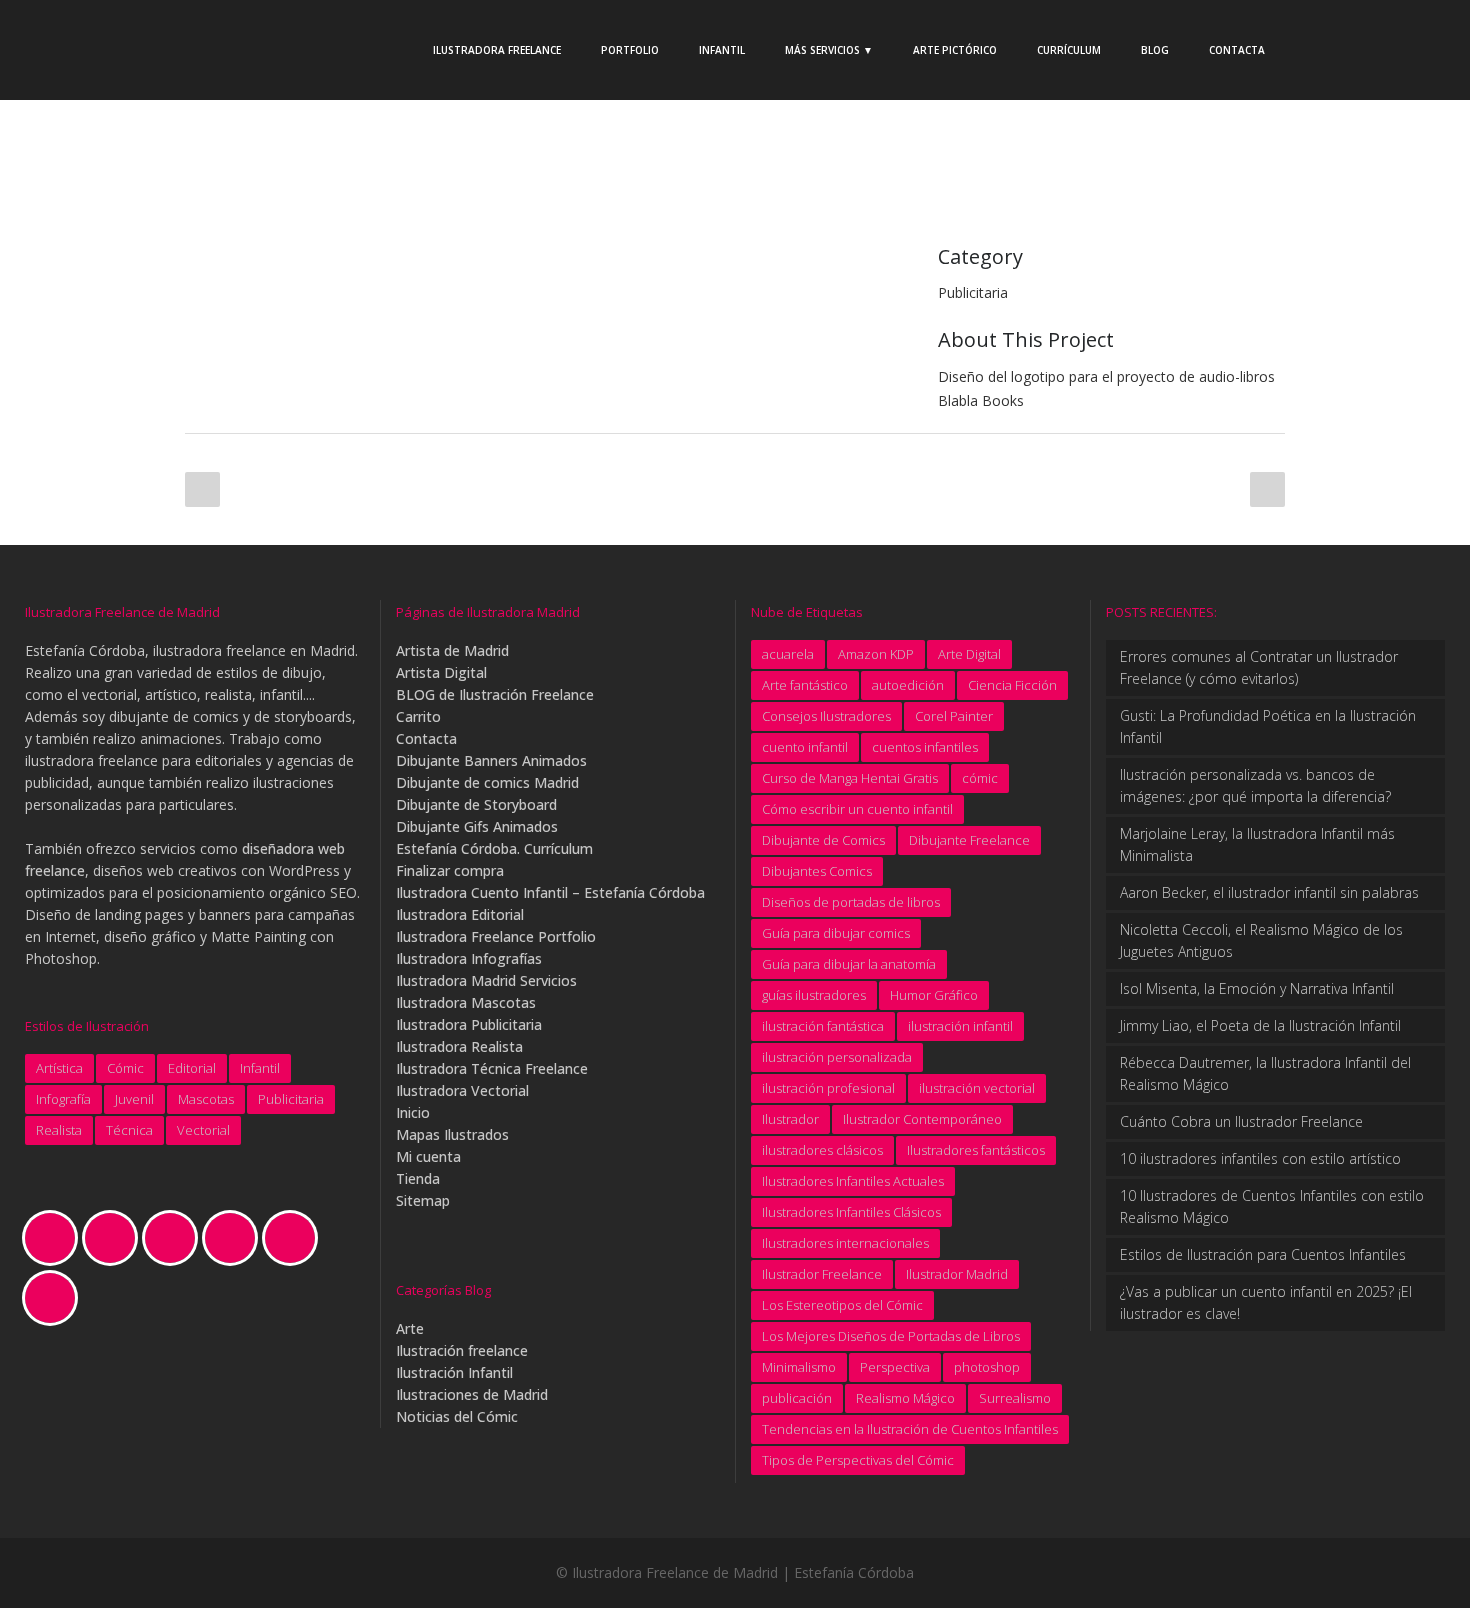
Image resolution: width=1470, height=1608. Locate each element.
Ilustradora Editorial (460, 914)
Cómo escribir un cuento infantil (857, 809)
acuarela (788, 654)
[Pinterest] (295, 1238)
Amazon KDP (876, 654)
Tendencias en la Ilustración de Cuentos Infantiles (910, 1429)
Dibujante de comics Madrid (487, 782)
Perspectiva (895, 1367)
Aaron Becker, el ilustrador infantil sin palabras (1269, 892)
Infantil (260, 1068)
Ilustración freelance (462, 1350)
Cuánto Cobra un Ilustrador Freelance (1241, 1121)
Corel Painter (954, 716)
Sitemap (423, 1200)
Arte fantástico (805, 685)
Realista (59, 1130)
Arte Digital (969, 654)
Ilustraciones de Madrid (472, 1394)
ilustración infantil (960, 1026)
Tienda (418, 1178)
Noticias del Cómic (457, 1416)
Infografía (63, 1099)
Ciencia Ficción (1012, 685)
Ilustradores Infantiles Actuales (853, 1181)
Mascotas (206, 1099)
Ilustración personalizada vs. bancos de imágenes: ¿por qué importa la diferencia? (1255, 785)
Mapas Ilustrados (452, 1134)
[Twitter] (55, 1298)
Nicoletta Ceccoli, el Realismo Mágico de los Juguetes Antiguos (1261, 940)
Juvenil (134, 1099)
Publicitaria (291, 1099)
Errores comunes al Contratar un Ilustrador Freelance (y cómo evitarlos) (1259, 667)
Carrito (418, 716)
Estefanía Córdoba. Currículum (494, 848)
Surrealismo (1015, 1398)
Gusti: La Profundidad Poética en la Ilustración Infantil (1268, 726)
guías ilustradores (814, 995)
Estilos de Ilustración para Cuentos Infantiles (1263, 1254)
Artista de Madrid (452, 650)
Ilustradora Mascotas (466, 1002)
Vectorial (203, 1130)
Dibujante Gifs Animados (477, 826)
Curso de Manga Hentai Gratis (850, 778)
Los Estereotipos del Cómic (842, 1305)
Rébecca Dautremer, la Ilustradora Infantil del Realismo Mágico (1265, 1073)
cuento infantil (805, 747)
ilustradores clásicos (822, 1150)
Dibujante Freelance (969, 840)
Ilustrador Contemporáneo (922, 1119)
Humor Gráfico (934, 995)
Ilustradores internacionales (845, 1243)
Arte (410, 1328)
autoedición (908, 685)
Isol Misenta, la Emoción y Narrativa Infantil (1257, 988)
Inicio (413, 1112)
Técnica (129, 1130)
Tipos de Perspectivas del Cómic (858, 1460)
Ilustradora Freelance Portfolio (496, 936)
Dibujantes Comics (817, 871)
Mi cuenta (428, 1156)
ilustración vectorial (977, 1088)
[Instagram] (175, 1238)
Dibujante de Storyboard (476, 804)
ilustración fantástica (823, 1026)
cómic (980, 778)
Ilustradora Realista (459, 1046)
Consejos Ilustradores (826, 716)
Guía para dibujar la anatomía (849, 964)
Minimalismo (799, 1367)
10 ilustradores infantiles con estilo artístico (1260, 1158)
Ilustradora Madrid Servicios (486, 980)
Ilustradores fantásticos (976, 1150)
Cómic (125, 1068)
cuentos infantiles (925, 747)
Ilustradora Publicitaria (469, 1024)
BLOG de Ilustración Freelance (495, 694)
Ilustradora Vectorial (462, 1090)
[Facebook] (115, 1238)
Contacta (426, 738)
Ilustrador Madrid (957, 1274)
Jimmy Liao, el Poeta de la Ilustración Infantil (1260, 1025)
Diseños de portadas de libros (851, 902)
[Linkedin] (235, 1238)
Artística (59, 1068)
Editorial (192, 1068)
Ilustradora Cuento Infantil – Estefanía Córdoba (550, 892)
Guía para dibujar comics (836, 933)
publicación (797, 1398)
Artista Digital (441, 672)
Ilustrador (790, 1119)
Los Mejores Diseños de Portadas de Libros (891, 1336)
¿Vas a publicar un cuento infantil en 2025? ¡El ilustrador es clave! (1266, 1302)
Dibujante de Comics (823, 840)
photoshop (987, 1367)
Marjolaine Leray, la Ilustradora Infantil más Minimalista (1257, 844)
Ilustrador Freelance (822, 1274)
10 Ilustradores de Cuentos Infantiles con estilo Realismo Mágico (1272, 1206)
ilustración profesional (828, 1088)
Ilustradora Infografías (469, 958)
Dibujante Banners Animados (491, 760)
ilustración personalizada (837, 1057)
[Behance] (55, 1238)
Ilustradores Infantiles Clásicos (851, 1212)
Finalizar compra (450, 870)
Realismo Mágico (905, 1398)
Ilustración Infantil (454, 1372)
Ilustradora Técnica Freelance (492, 1068)
